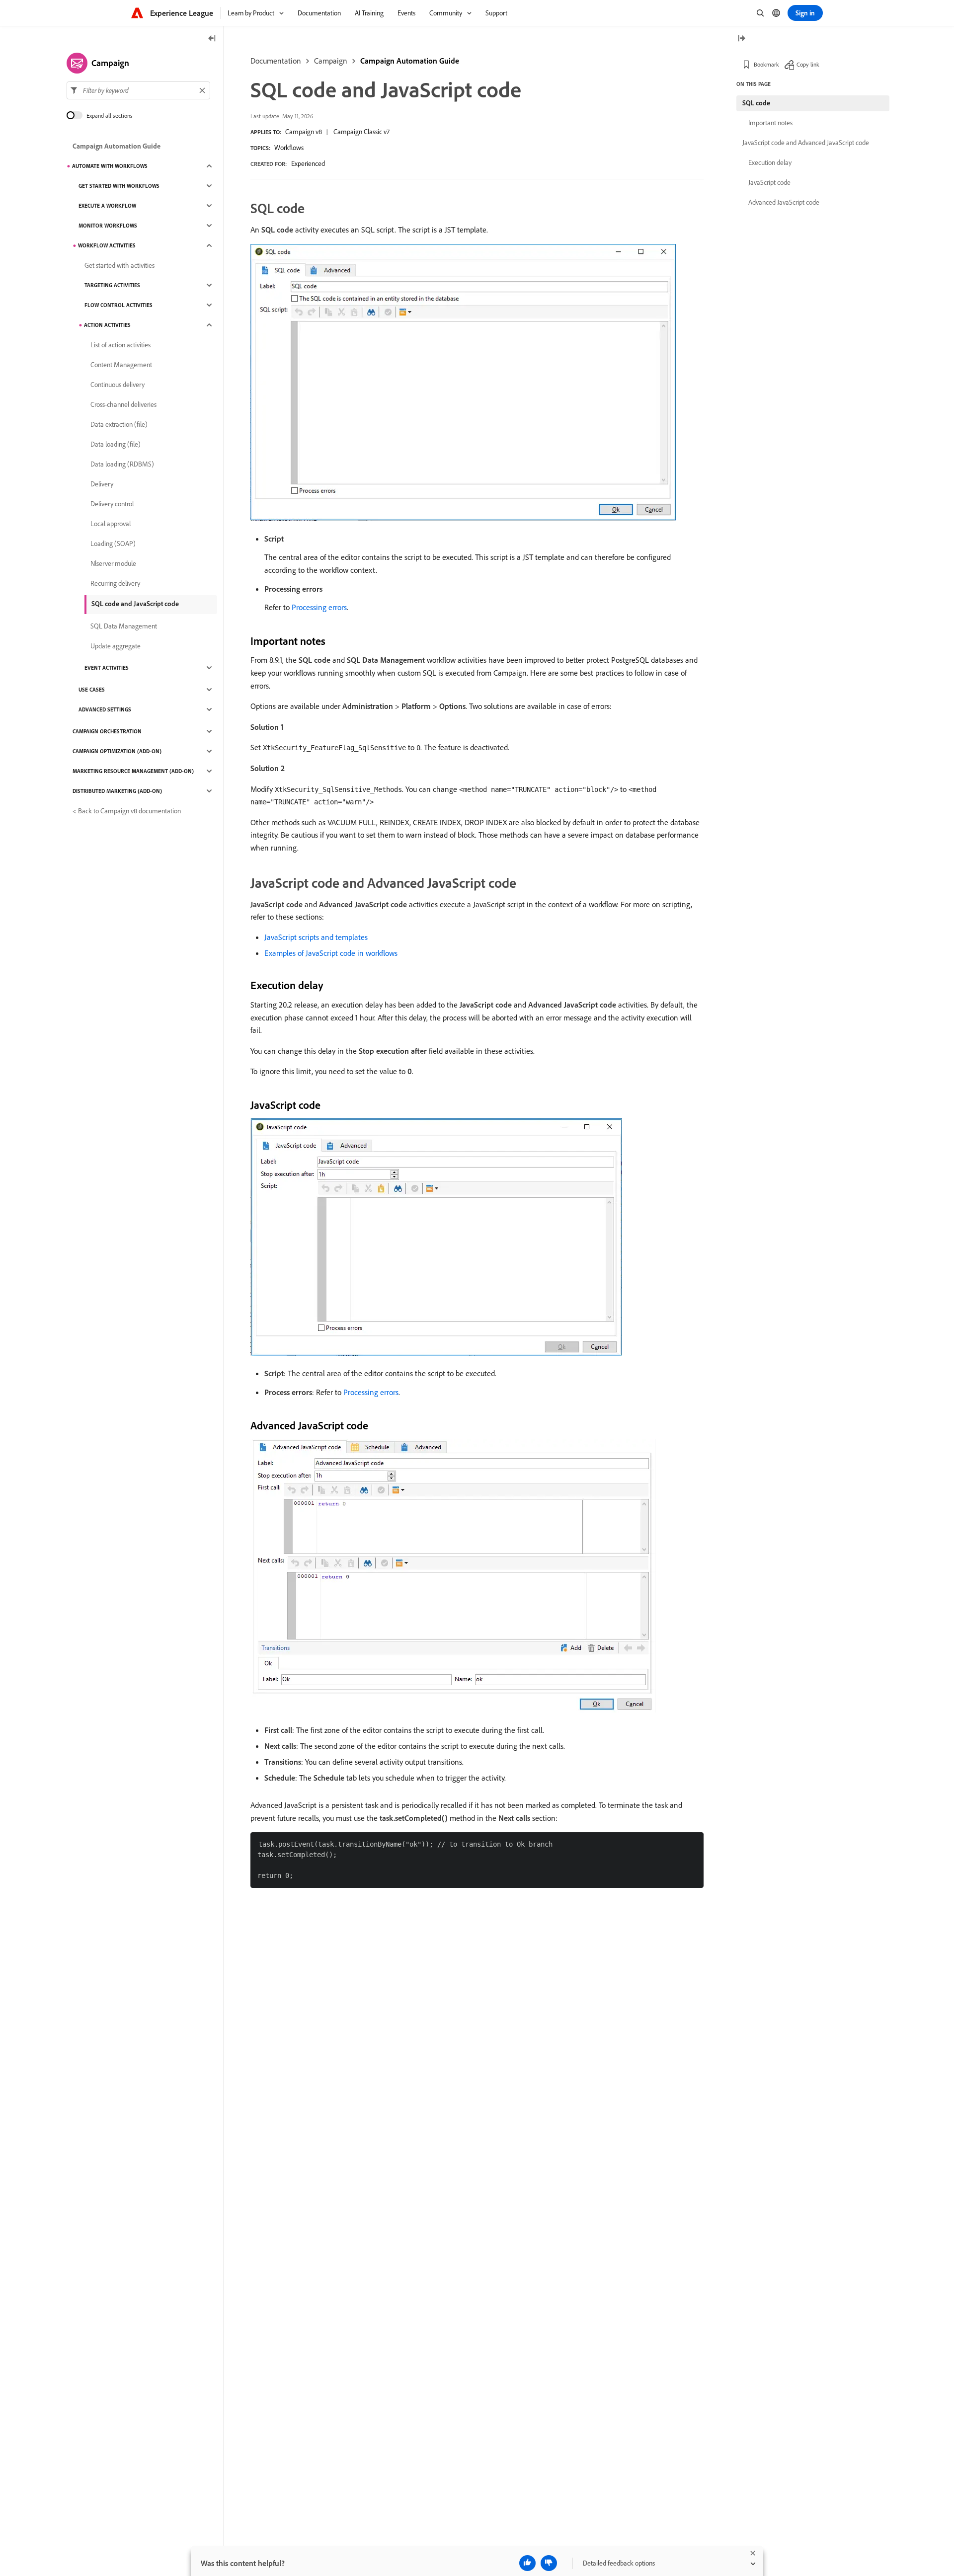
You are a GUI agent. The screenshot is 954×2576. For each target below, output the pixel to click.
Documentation (276, 61)
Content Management (121, 365)
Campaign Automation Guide (410, 61)
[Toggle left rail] (212, 39)
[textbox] (138, 90)
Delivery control (112, 504)
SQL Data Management (124, 626)
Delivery (102, 484)
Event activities (107, 668)
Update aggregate (116, 646)
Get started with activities (119, 265)
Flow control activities (119, 305)
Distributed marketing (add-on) (117, 791)
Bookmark (766, 64)
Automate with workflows (110, 166)
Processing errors (319, 607)
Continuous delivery (118, 385)
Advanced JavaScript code (784, 202)
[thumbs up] (527, 2563)
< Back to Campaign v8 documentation (127, 811)
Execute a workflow (107, 206)
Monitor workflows (108, 226)
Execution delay (770, 162)
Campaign (331, 61)
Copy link (808, 64)
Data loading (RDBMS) (122, 464)
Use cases (92, 690)
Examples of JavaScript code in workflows (331, 953)
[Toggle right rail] (741, 39)
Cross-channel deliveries (123, 404)
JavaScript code (769, 182)
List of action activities (120, 345)
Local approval (111, 524)
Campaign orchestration (107, 731)
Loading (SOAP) (113, 544)
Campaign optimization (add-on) (117, 751)
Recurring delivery (115, 583)
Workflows (289, 148)
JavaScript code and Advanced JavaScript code (806, 143)
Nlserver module (113, 563)
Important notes (770, 123)
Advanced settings (105, 709)
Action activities (107, 325)
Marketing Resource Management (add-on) (133, 771)
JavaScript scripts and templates (316, 937)
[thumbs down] (549, 2563)
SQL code (756, 103)
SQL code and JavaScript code (135, 604)
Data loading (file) (116, 444)
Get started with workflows (119, 186)
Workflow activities (107, 245)
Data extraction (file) (119, 424)
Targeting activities (112, 285)
